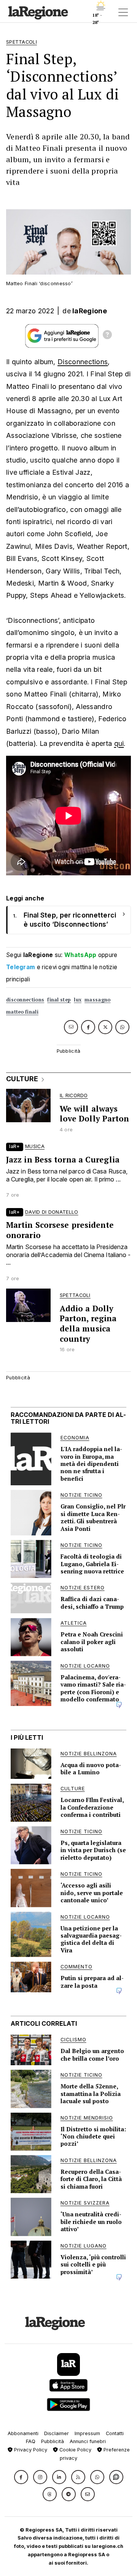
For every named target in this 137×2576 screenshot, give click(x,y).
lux (78, 1000)
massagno (97, 1000)
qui (119, 743)
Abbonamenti (23, 2433)
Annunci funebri (88, 2441)
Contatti (115, 2433)
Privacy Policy (30, 2450)
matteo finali (22, 1012)
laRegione (90, 311)
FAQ (31, 2441)
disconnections (25, 1000)
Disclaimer (57, 2433)
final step (59, 1000)
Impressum (87, 2433)
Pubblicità (53, 2441)
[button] (21, 2477)
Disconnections (83, 362)
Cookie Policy (75, 2450)
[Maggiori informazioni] (107, 336)
